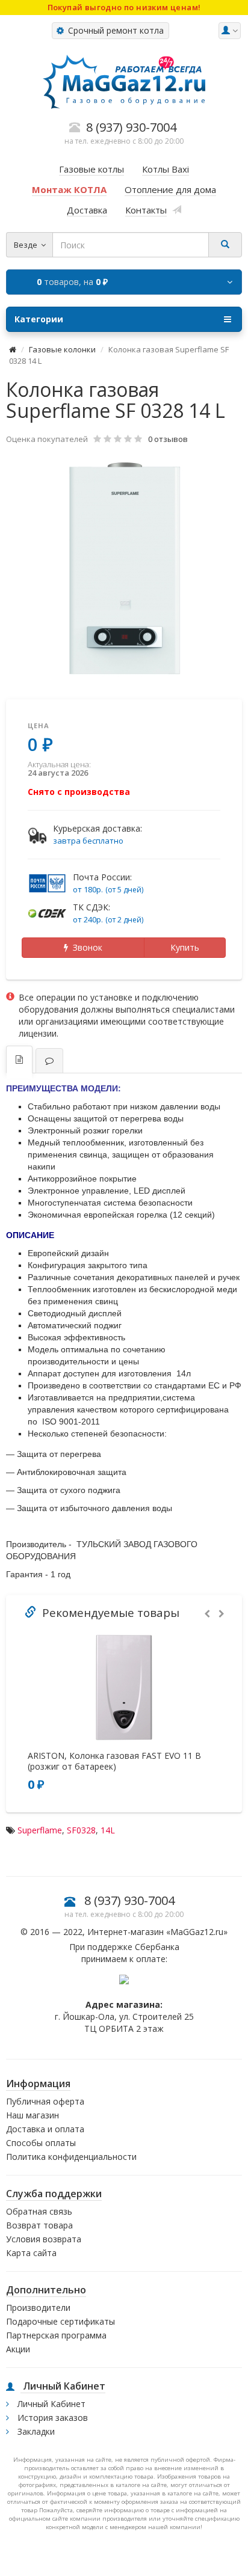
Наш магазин (33, 2115)
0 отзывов (168, 439)
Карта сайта (31, 2253)
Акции (18, 2349)
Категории (39, 319)
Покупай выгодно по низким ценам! (124, 7)
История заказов (51, 2418)
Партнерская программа (56, 2335)
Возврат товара (39, 2225)
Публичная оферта (45, 2101)
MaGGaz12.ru (197, 1932)
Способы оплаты (41, 2143)
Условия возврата (44, 2239)
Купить (185, 947)
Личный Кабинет (50, 2404)
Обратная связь (39, 2211)
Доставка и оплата (45, 2129)
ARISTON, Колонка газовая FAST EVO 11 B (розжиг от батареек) (114, 1761)
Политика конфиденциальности (71, 2157)
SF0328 (81, 1830)
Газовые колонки (62, 349)
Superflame (40, 1830)
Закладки (35, 2431)
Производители (38, 2308)
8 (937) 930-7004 (129, 1900)
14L (108, 1830)
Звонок (85, 947)
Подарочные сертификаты (60, 2321)
